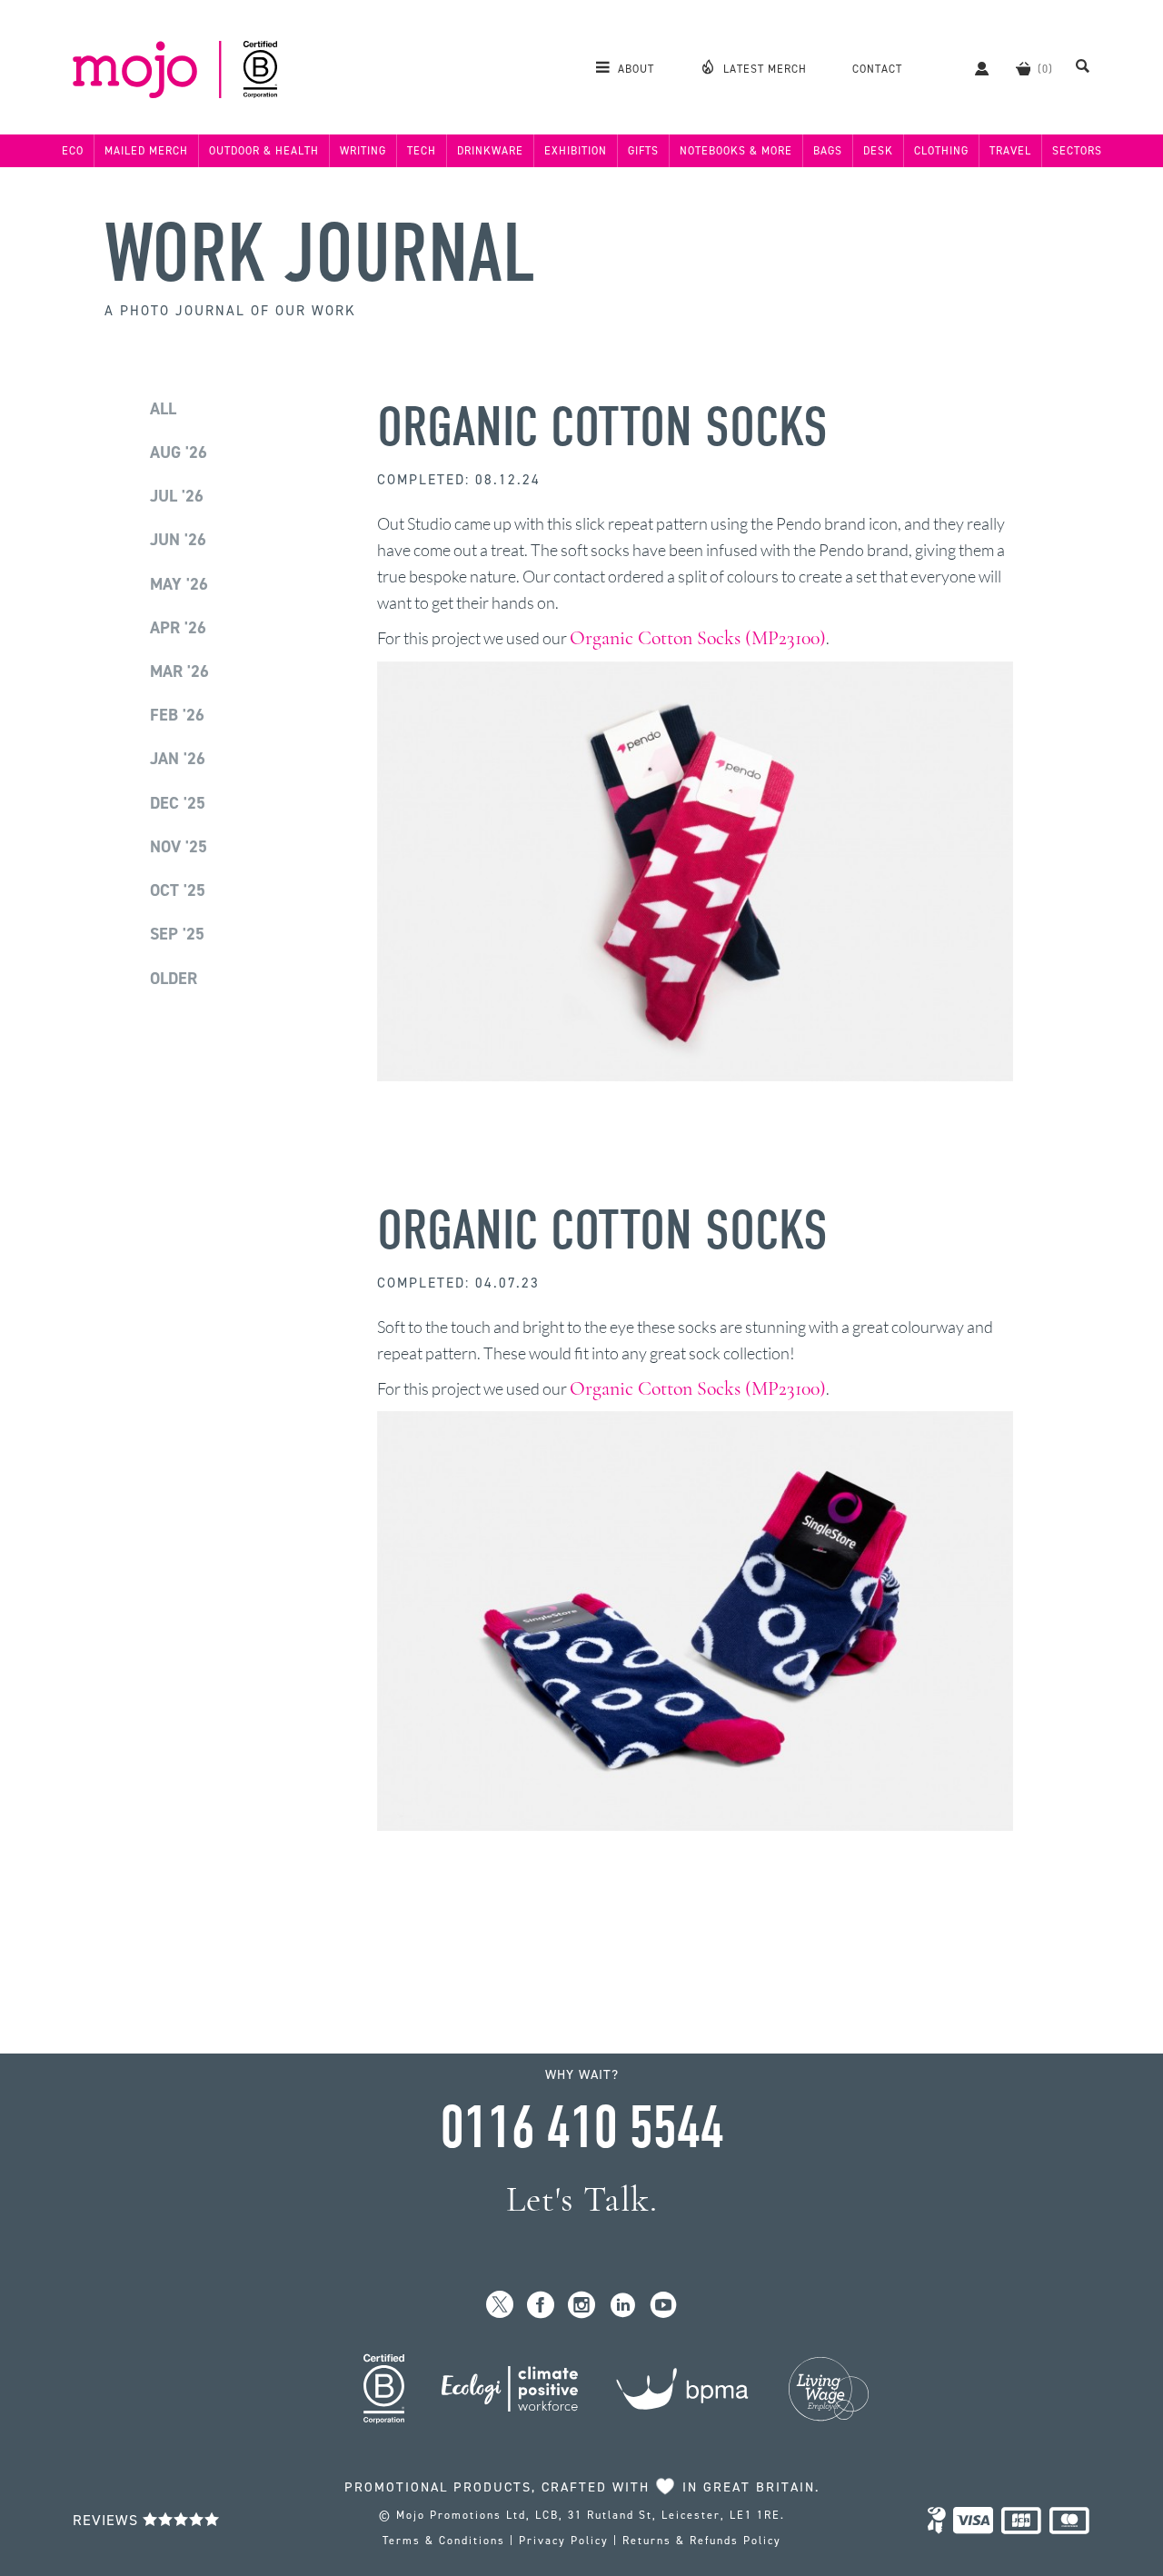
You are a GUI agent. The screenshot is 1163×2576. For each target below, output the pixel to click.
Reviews (108, 2520)
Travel (1010, 151)
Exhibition (576, 151)
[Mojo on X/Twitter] (500, 2306)
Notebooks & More (736, 151)
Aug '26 (179, 453)
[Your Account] (973, 68)
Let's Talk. (582, 2199)
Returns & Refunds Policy (702, 2541)
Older (174, 979)
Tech (422, 151)
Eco (73, 151)
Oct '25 (178, 890)
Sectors (1077, 151)
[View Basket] (1023, 68)
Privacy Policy (564, 2541)
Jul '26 (177, 496)
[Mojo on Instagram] (582, 2306)
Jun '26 (178, 540)
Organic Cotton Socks (602, 428)
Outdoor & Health (264, 151)
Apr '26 (178, 628)
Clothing (941, 151)
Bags (828, 151)
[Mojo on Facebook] (541, 2306)
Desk (878, 151)
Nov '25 (179, 847)
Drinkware (490, 151)
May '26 (179, 584)
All (163, 409)
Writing (363, 151)
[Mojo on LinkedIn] (623, 2306)
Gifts (643, 151)
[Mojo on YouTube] (664, 2306)
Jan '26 (178, 759)
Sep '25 (177, 934)
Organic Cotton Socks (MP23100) (698, 638)
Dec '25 (178, 803)
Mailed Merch (146, 151)
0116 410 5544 (581, 2128)
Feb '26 (177, 715)
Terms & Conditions (444, 2541)
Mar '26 (179, 671)
